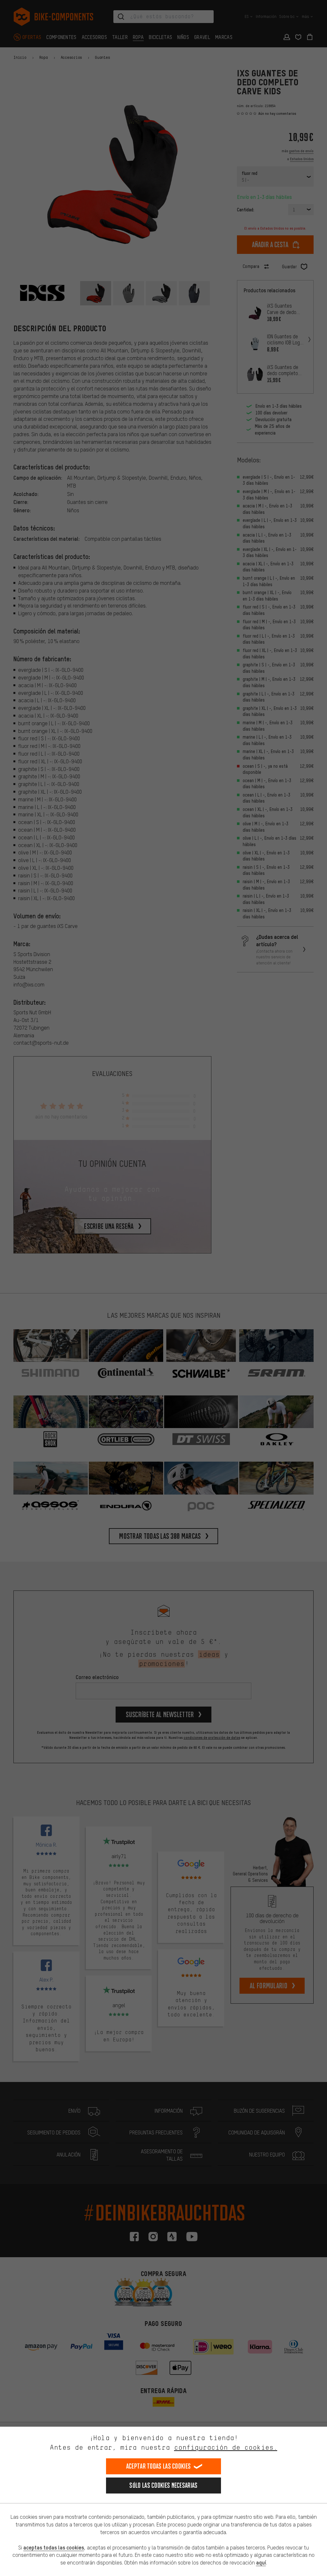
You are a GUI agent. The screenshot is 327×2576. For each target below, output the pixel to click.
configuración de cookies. (226, 2447)
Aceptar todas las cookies (159, 2466)
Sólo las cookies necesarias (163, 2485)
